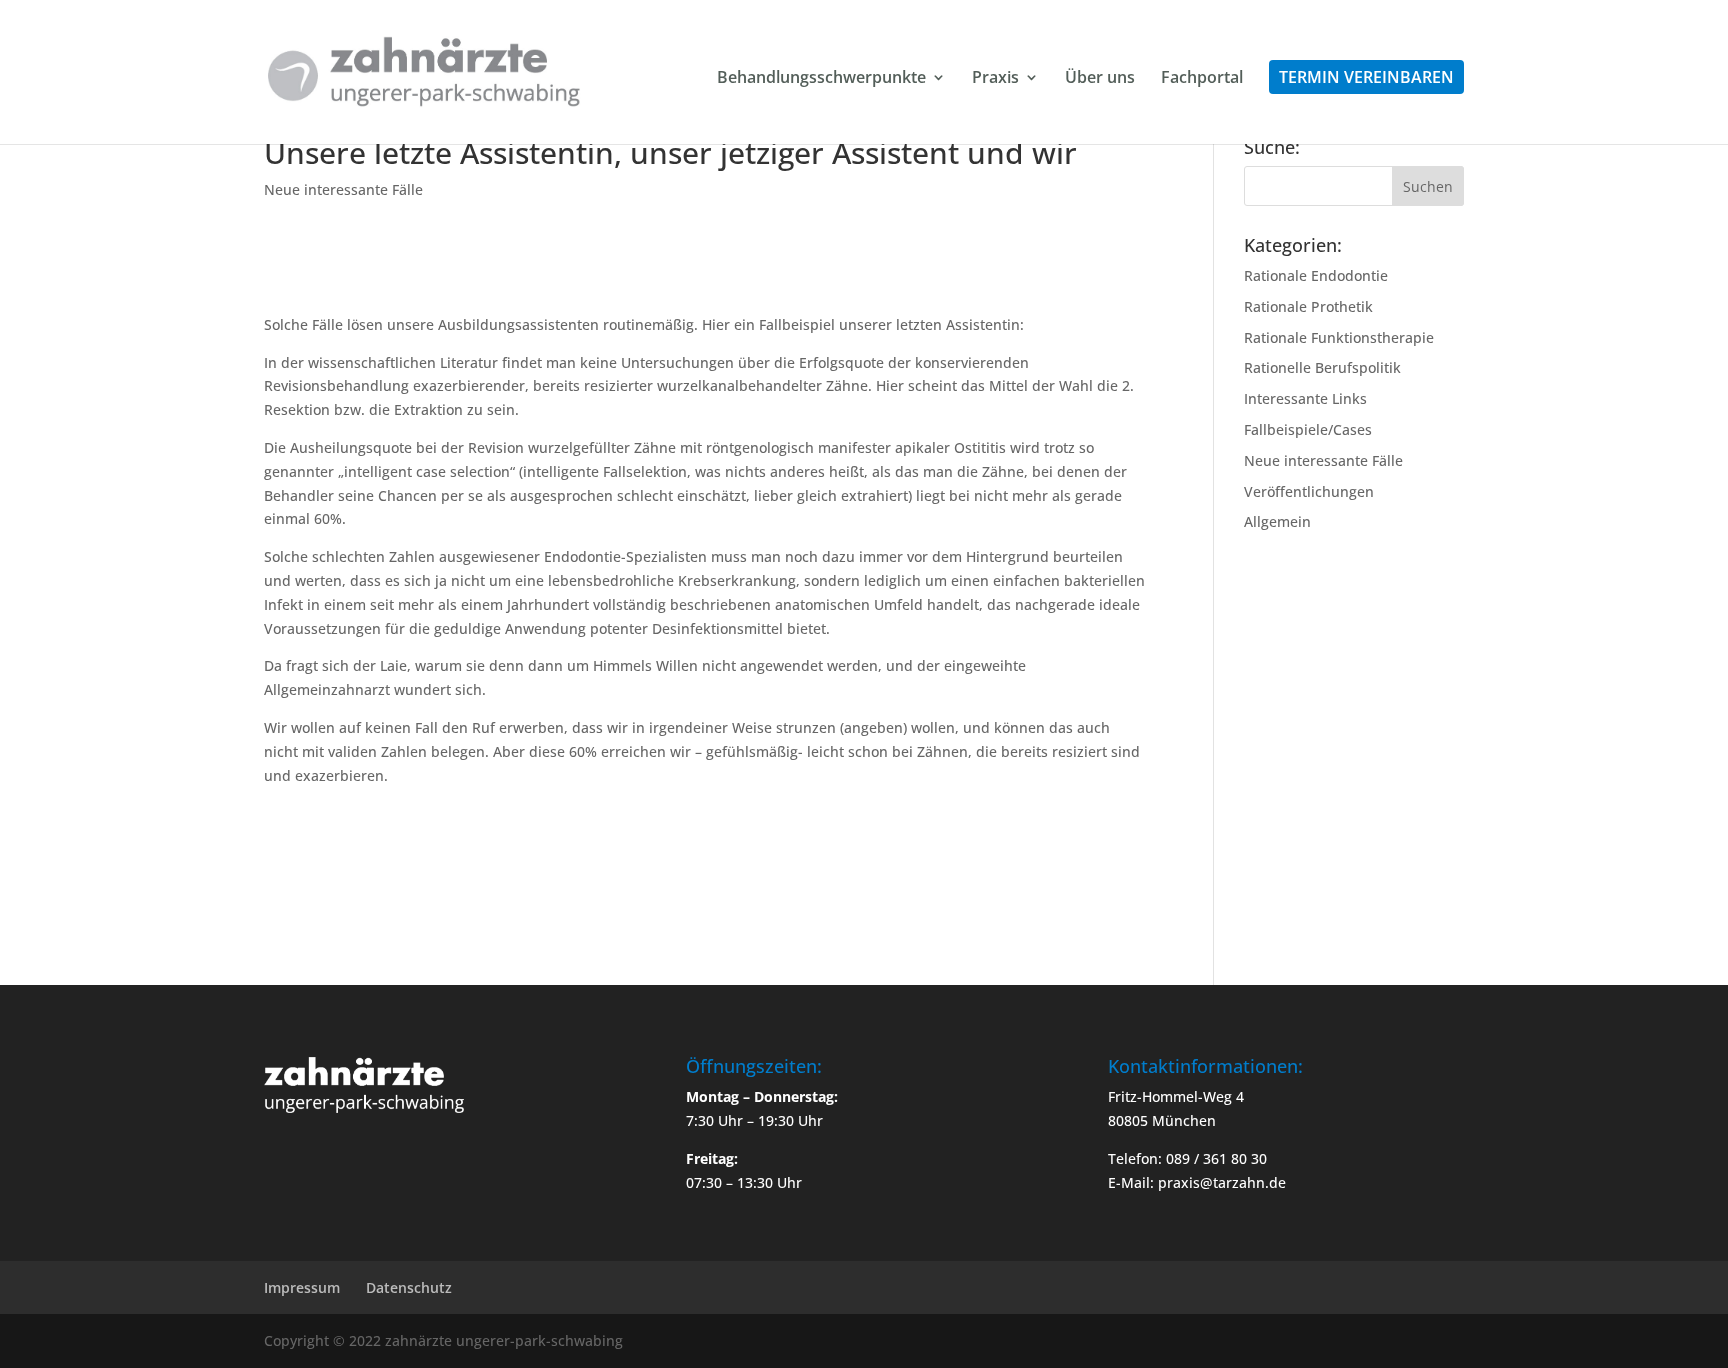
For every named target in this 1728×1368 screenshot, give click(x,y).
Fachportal (1202, 79)
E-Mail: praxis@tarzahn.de (1197, 1182)
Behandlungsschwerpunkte (821, 79)
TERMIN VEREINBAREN (1366, 77)
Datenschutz (409, 1287)
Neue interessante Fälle (343, 189)
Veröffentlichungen (1309, 491)
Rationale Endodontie (1316, 275)
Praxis (995, 79)
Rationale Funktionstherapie (1339, 337)
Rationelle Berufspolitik (1322, 367)
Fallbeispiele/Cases (1308, 429)
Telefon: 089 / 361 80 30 (1187, 1158)
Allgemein (1277, 521)
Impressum (302, 1287)
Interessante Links (1305, 398)
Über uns (1100, 79)
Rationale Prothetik (1308, 306)
